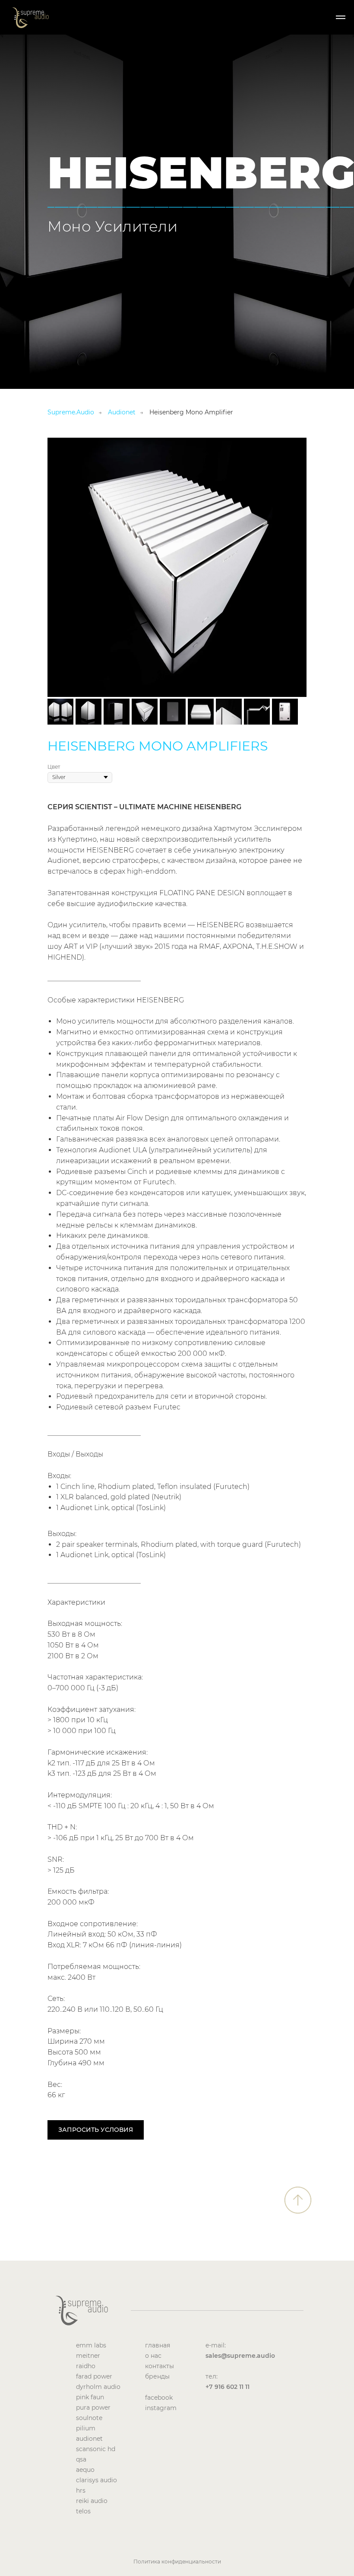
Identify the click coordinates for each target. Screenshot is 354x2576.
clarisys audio (96, 2480)
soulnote (89, 2418)
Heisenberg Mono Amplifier (191, 412)
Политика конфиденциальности (177, 2562)
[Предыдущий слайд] (60, 567)
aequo (85, 2470)
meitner (88, 2356)
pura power (93, 2407)
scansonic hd (96, 2449)
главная (158, 2345)
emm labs (91, 2345)
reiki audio (92, 2501)
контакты (160, 2366)
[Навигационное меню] (341, 17)
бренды (157, 2376)
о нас (153, 2356)
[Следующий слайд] (294, 567)
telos (83, 2511)
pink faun (90, 2397)
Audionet (122, 412)
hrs (81, 2490)
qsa (81, 2459)
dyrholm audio (98, 2387)
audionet (89, 2439)
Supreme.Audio (71, 412)
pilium (86, 2428)
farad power (94, 2376)
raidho (86, 2366)
